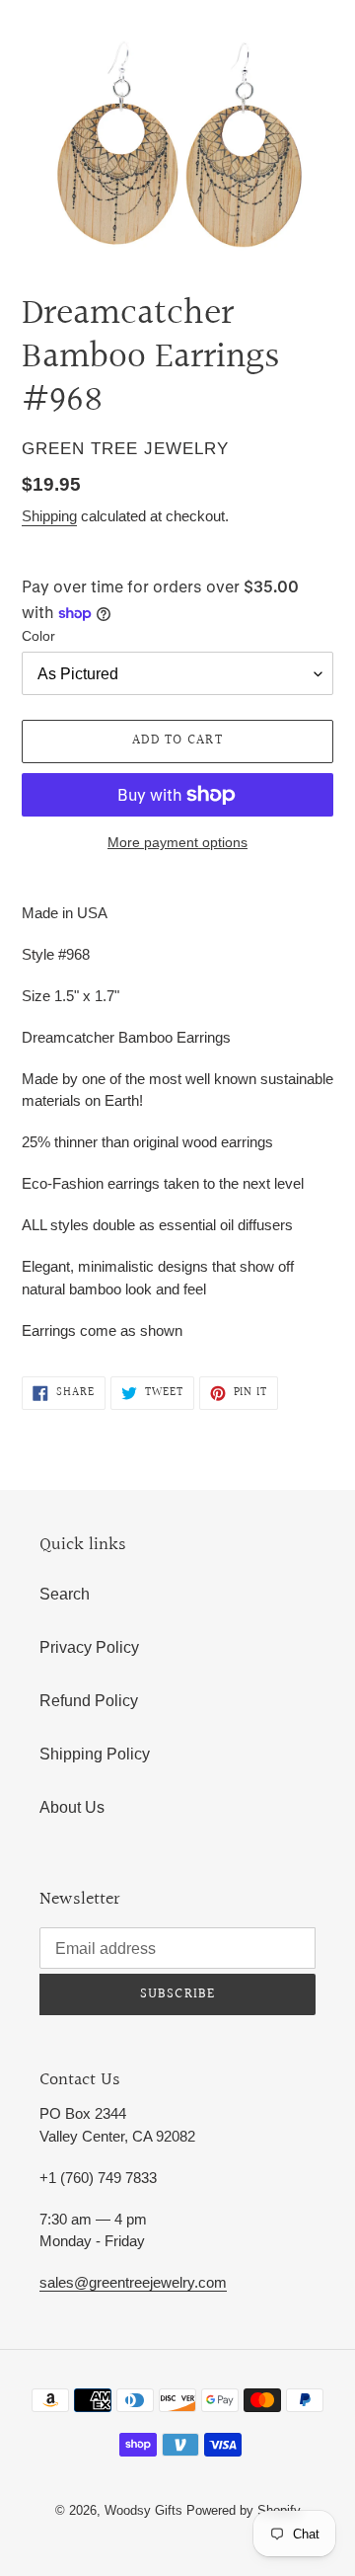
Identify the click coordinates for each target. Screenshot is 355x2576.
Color (38, 636)
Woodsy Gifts (145, 2510)
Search (65, 1594)
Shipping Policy (95, 1754)
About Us (72, 1807)
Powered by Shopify (244, 2510)
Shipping (49, 516)
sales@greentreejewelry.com (133, 2282)
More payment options (177, 842)
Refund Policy (89, 1701)
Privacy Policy (89, 1647)
